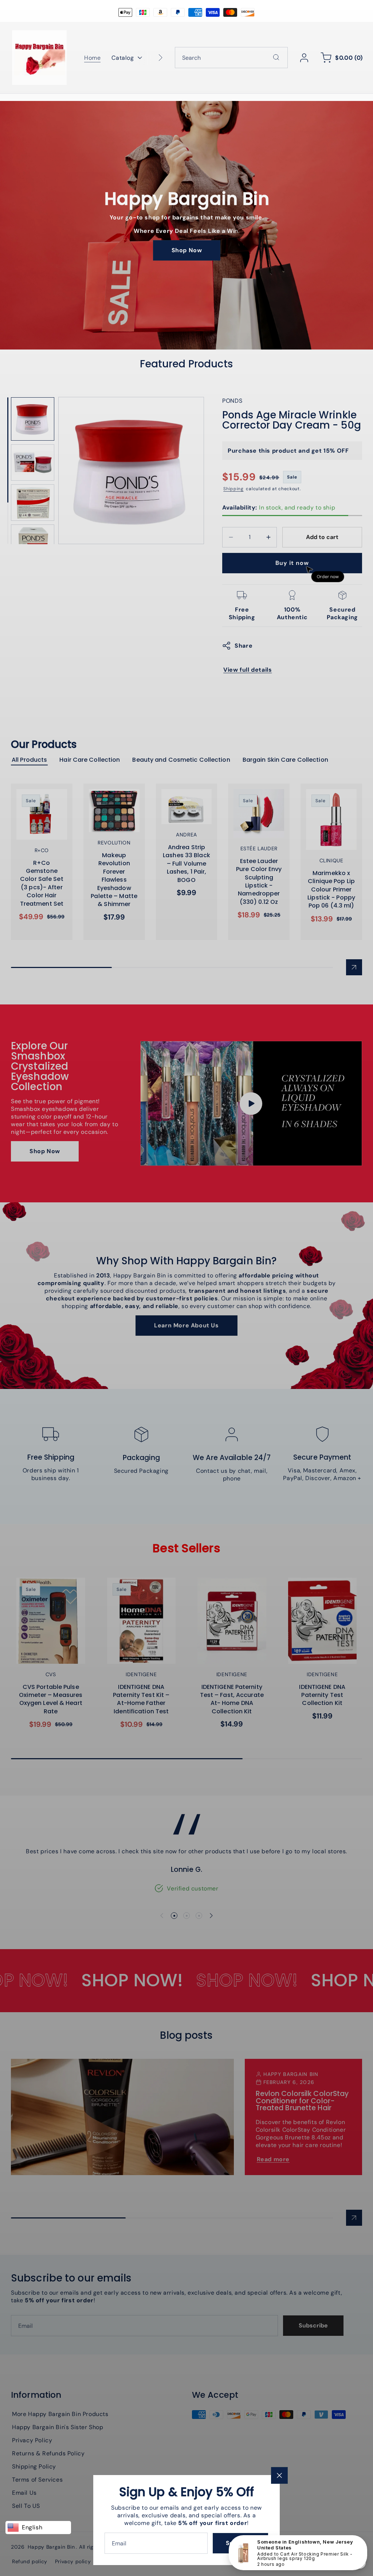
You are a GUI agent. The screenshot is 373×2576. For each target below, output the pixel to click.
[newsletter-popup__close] (279, 2475)
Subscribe (240, 2543)
